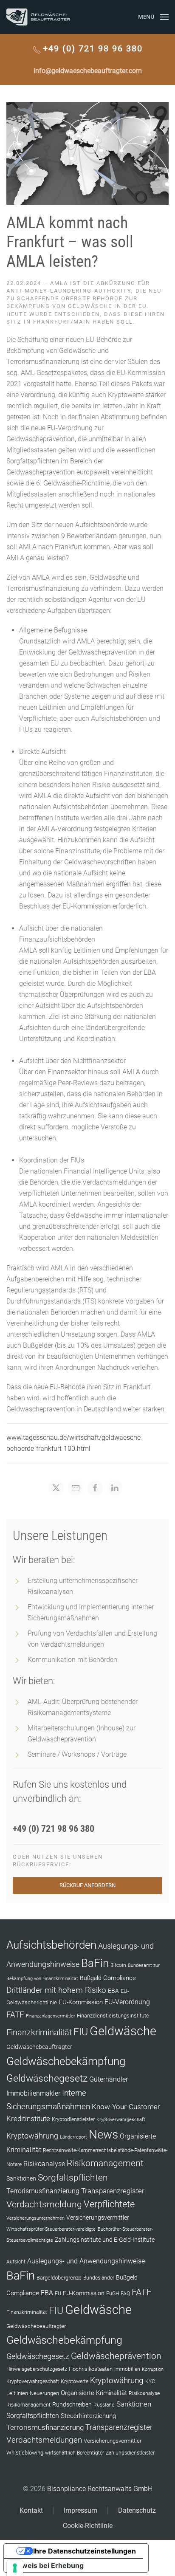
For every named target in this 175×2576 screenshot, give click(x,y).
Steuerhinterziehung (88, 2416)
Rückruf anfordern (87, 1885)
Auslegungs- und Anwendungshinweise (86, 2261)
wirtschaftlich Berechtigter (75, 2453)
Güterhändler (109, 2079)
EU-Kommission (81, 2002)
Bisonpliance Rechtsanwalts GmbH (100, 2489)
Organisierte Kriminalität (94, 2393)
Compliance (120, 1978)
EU (58, 2294)
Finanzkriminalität (39, 2032)
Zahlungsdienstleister (130, 2453)
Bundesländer (99, 2278)
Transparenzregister (113, 2191)
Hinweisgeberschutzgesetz (37, 2369)
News (103, 2134)
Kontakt (31, 2510)
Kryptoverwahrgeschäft (121, 2120)
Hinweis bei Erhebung (47, 2565)
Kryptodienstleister (73, 2119)
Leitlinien (17, 2393)
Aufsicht (16, 2262)
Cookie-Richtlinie (88, 2526)
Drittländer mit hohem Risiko (56, 1990)
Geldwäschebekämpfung (66, 2061)
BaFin (95, 1963)
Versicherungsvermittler (98, 2218)
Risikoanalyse (44, 2164)
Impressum (80, 2510)
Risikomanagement (105, 2163)
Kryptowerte (75, 2381)
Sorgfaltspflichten (73, 2178)
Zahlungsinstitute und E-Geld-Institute (105, 2240)
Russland (104, 2405)
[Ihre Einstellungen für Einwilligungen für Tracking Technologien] (15, 2568)
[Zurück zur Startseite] (38, 17)
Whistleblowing (25, 2453)
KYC (150, 2381)
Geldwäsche (123, 2031)
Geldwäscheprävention (116, 2356)
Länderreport (73, 2137)
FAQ (125, 2294)
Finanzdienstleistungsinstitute (113, 2016)
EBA (113, 1991)
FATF (15, 2015)
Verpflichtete (109, 2204)
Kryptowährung (32, 2136)
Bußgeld (91, 1978)
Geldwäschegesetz (47, 2078)
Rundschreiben (72, 2405)
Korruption (153, 2369)
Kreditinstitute (28, 2119)
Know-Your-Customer (126, 2107)
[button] (153, 17)
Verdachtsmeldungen (44, 2440)
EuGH (113, 2294)
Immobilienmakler (33, 2093)
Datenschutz (137, 2510)
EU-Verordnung (127, 2002)
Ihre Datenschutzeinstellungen (85, 2551)
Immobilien (127, 2369)
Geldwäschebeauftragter (39, 2047)
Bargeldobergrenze (59, 2278)
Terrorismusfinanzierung (43, 2191)
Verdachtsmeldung (44, 2204)
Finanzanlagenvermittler (51, 2016)
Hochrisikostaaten (91, 2369)
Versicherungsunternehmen (35, 2218)
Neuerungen (44, 2393)
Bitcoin (118, 1965)
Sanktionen (21, 2178)
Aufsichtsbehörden (51, 1945)
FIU (81, 2032)
